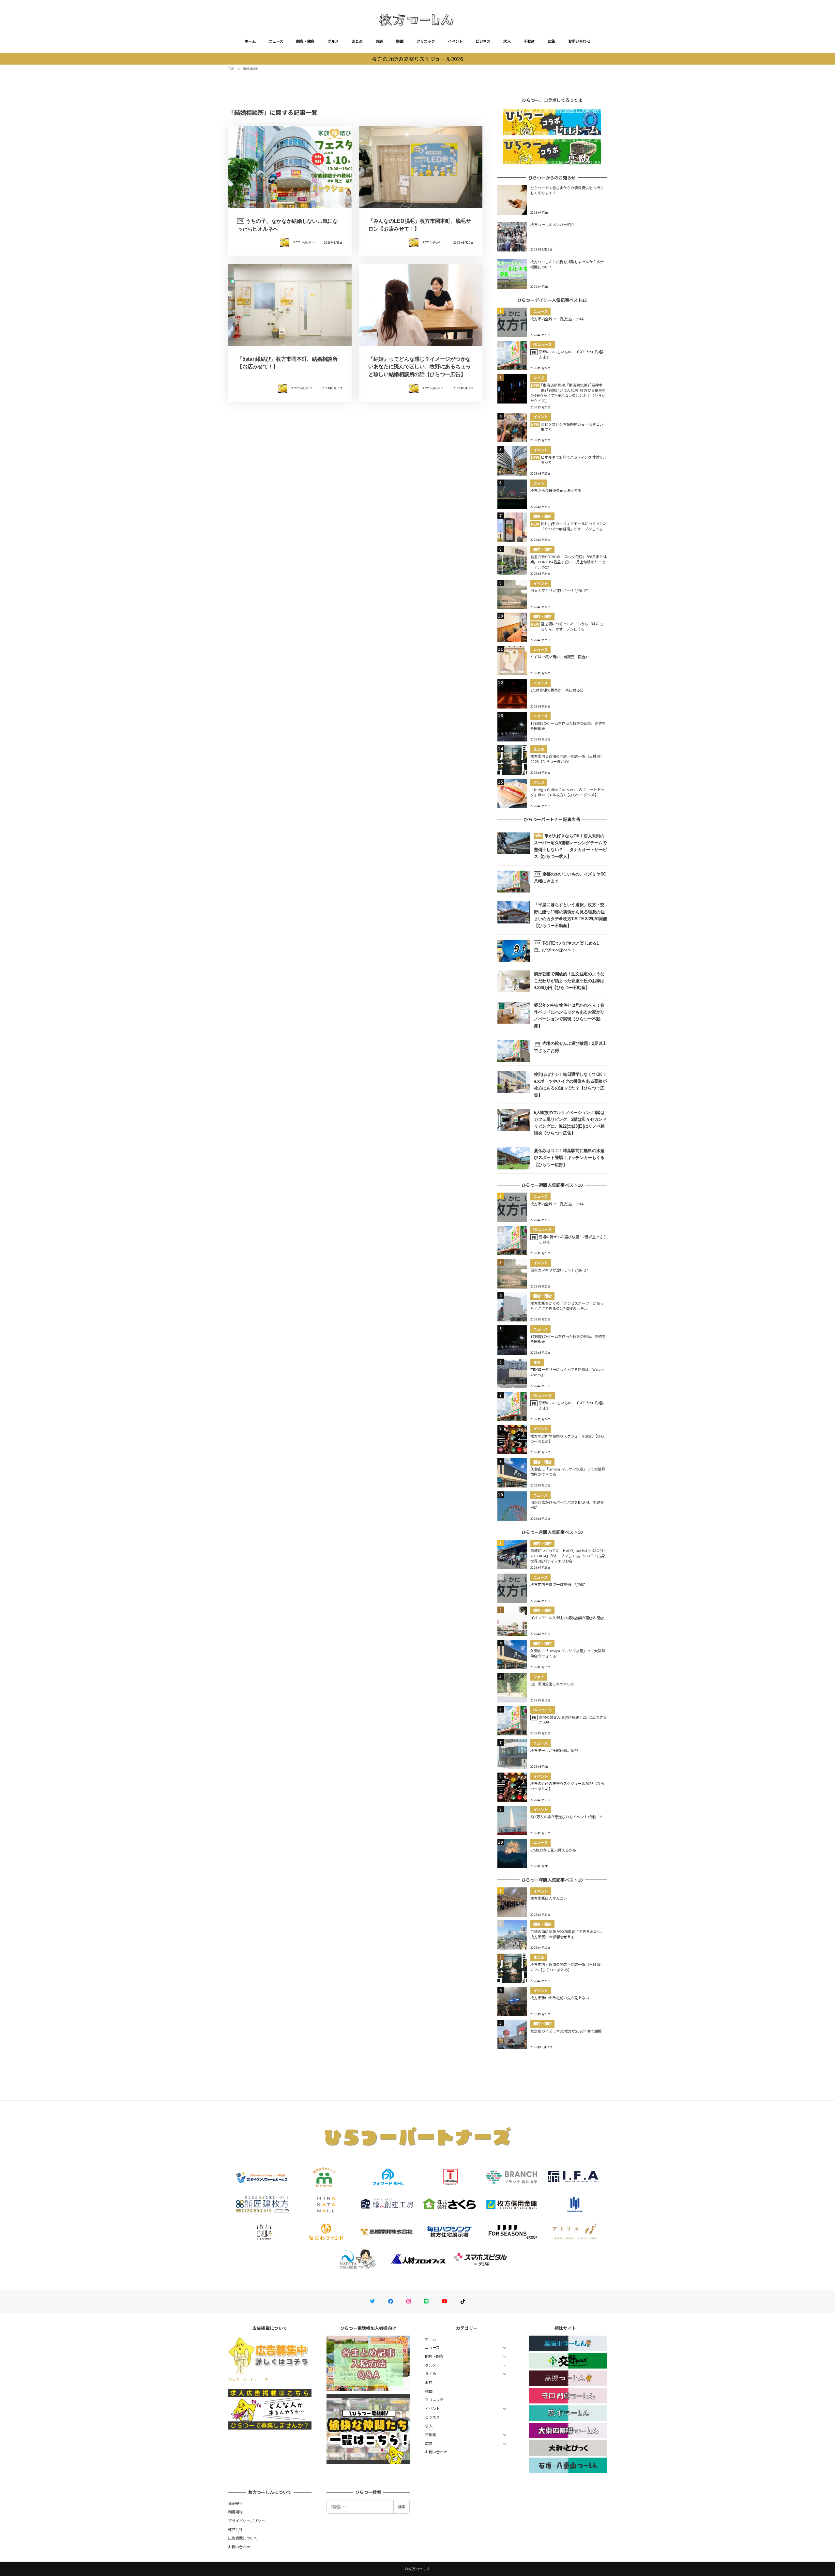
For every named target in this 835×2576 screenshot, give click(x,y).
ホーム (250, 41)
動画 (400, 41)
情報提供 (235, 2503)
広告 (552, 41)
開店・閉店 (305, 41)
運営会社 (235, 2529)
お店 (380, 41)
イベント (455, 41)
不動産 (529, 41)
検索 (402, 2507)
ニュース (276, 41)
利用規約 (235, 2512)
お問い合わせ (579, 41)
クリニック (426, 41)
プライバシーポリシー (246, 2521)
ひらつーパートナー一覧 (248, 2379)
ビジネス (483, 41)
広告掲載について (243, 2538)
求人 (507, 41)
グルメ (333, 41)
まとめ (357, 41)
